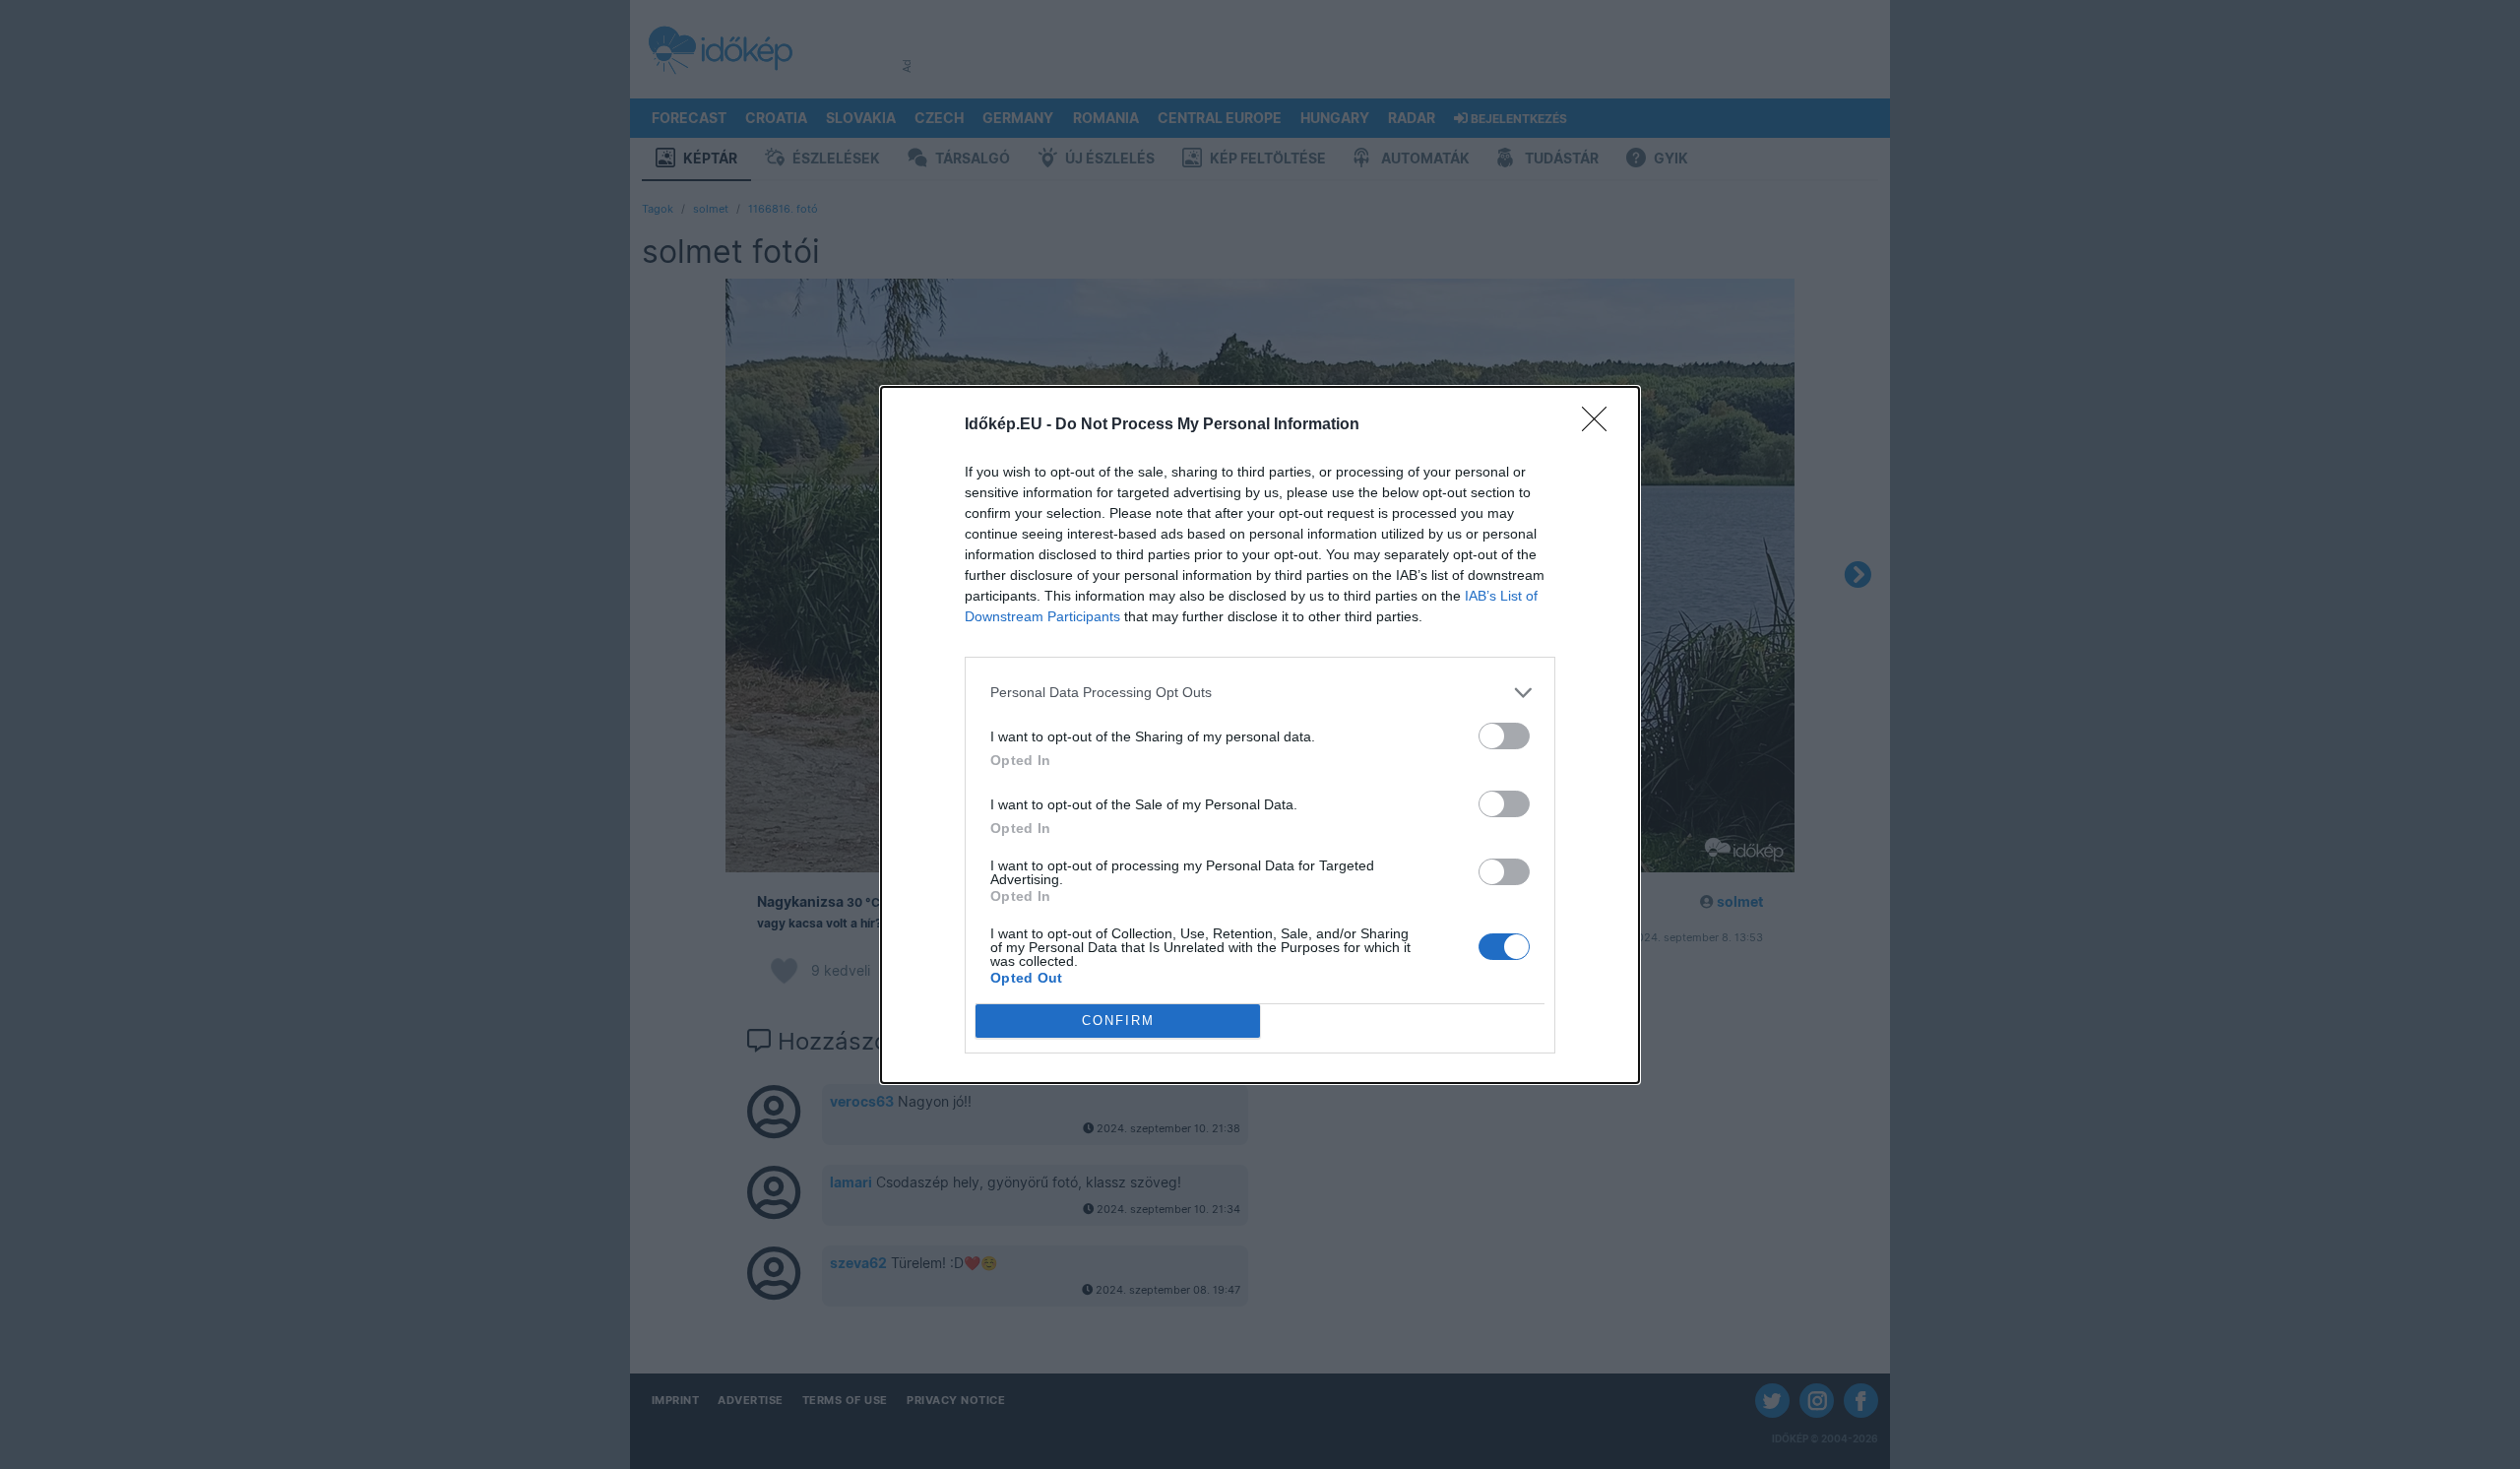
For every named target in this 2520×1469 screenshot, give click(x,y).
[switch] (1504, 736)
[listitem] (1260, 693)
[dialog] (1260, 735)
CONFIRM (1118, 1021)
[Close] (1601, 425)
